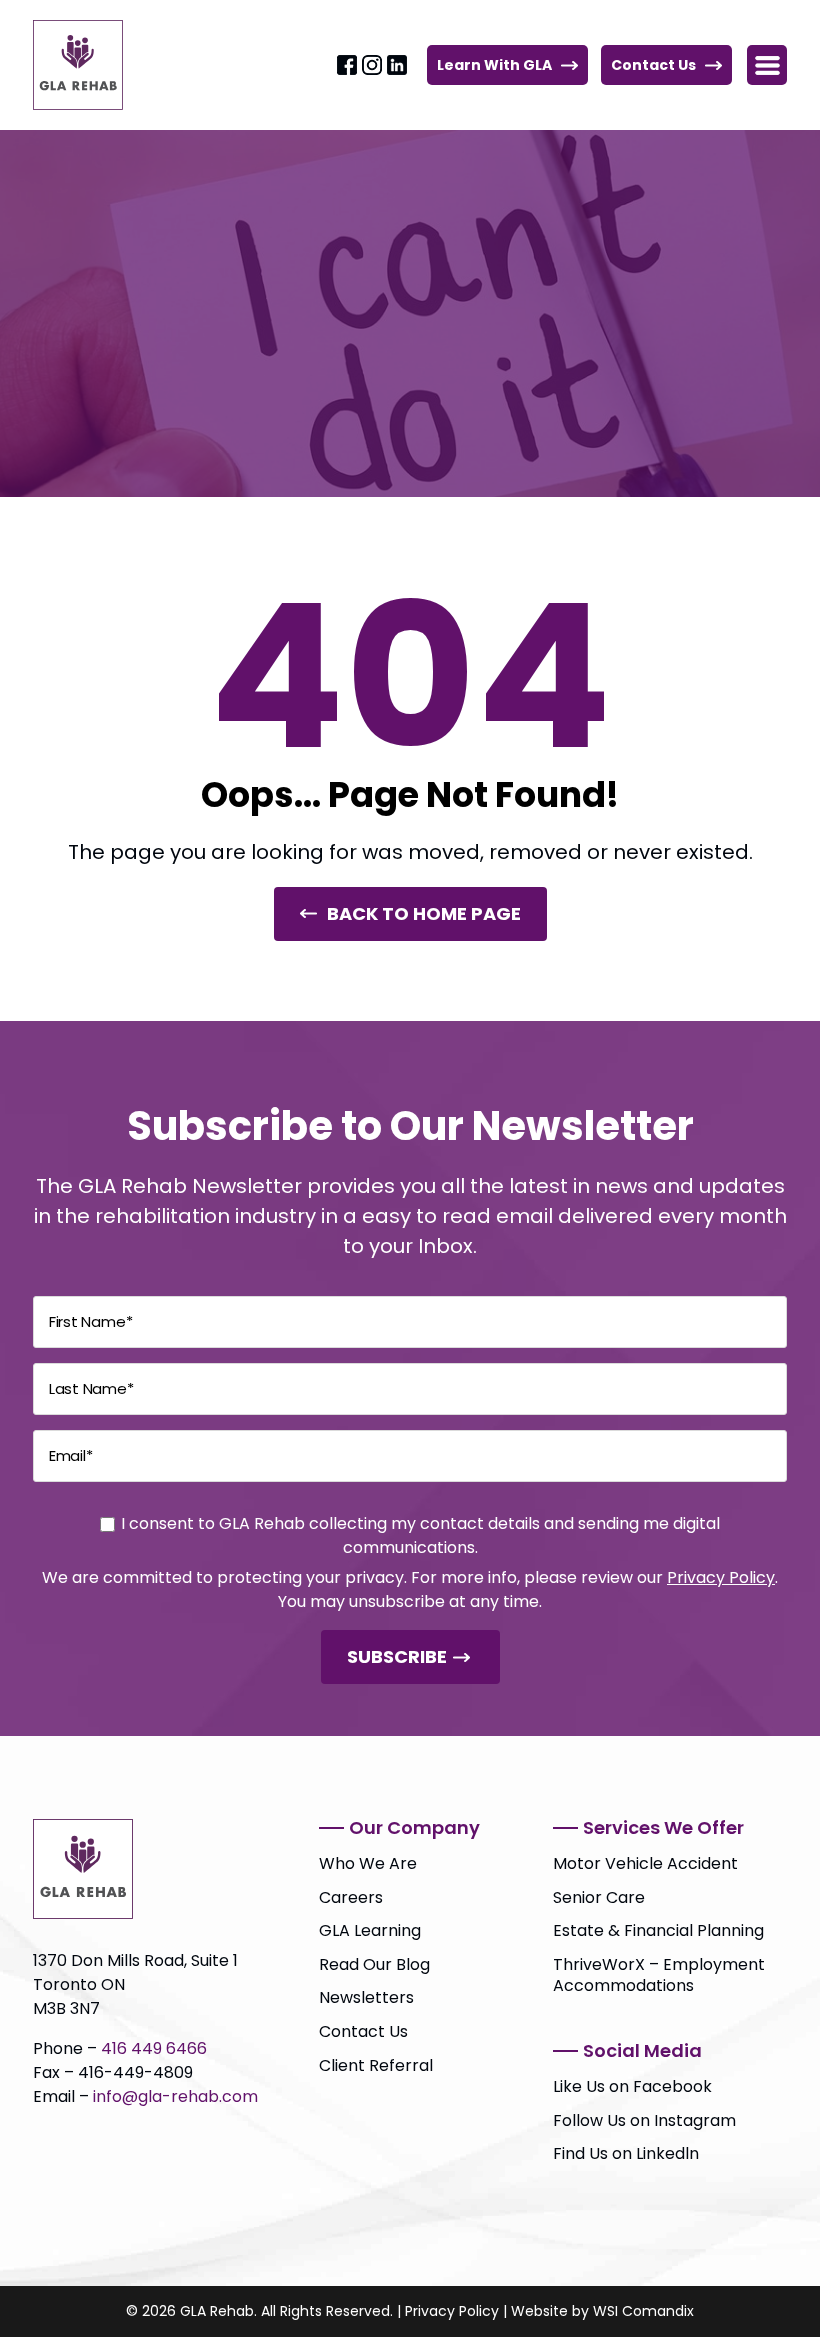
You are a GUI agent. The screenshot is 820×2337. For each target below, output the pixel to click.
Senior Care (599, 1897)
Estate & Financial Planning (658, 1930)
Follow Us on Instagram (644, 2120)
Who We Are (368, 1863)
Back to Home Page (424, 913)
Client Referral (376, 2065)
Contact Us (653, 65)
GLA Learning (370, 1930)
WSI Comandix (643, 2311)
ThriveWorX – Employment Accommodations (659, 1975)
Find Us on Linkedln (626, 2153)
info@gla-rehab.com (175, 2096)
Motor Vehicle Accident (645, 1863)
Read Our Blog (374, 1964)
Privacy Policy (721, 1577)
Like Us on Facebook (632, 2086)
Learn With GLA (494, 65)
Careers (351, 1897)
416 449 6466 (154, 2048)
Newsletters (366, 1997)
